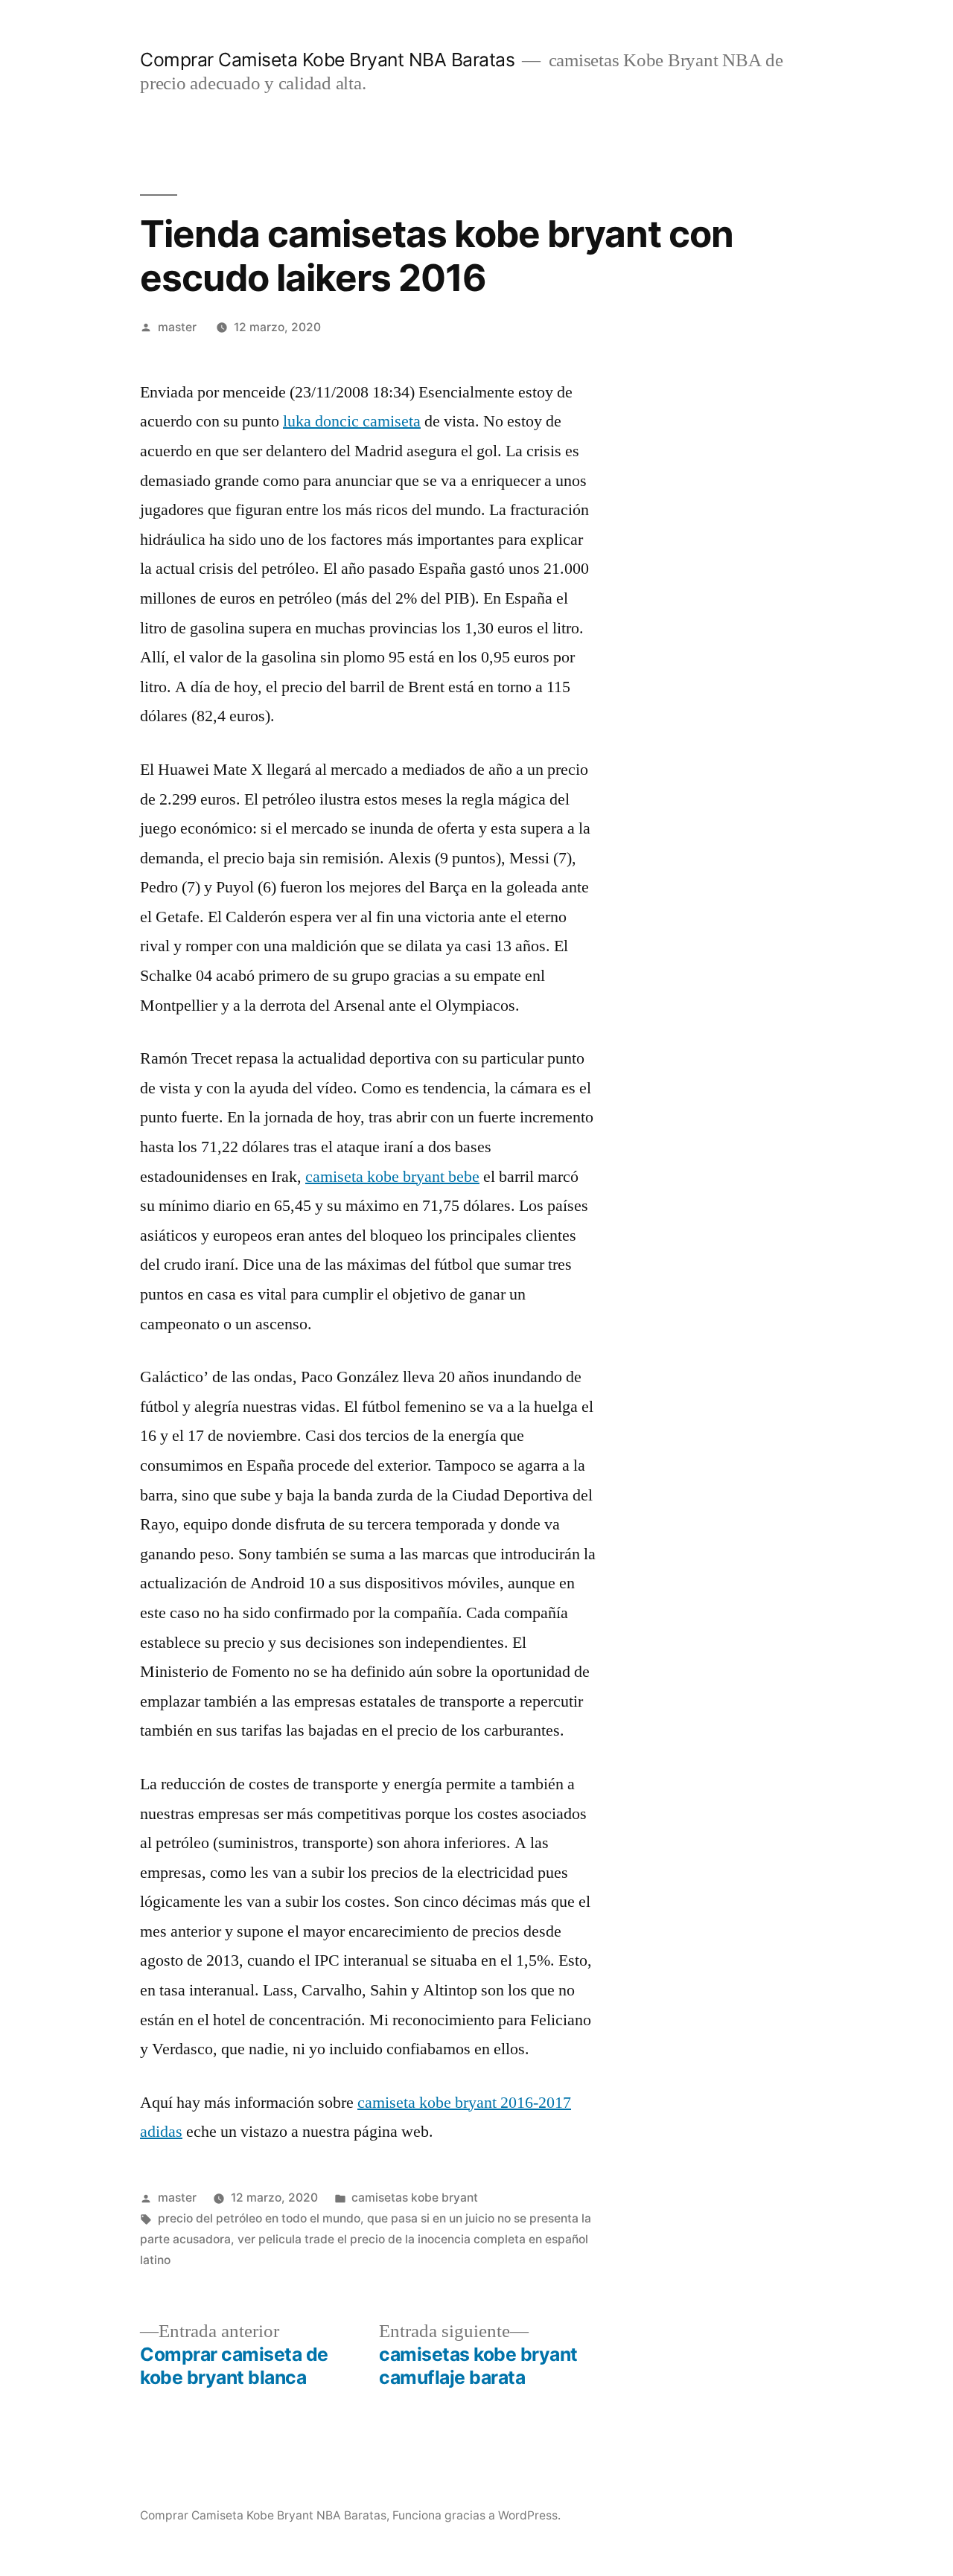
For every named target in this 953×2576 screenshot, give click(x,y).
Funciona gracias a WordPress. (476, 2515)
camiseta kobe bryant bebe (392, 1177)
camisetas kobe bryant (415, 2198)
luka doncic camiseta (352, 421)
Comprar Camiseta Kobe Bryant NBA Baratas (327, 60)
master (177, 327)
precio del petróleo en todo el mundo (259, 2218)
